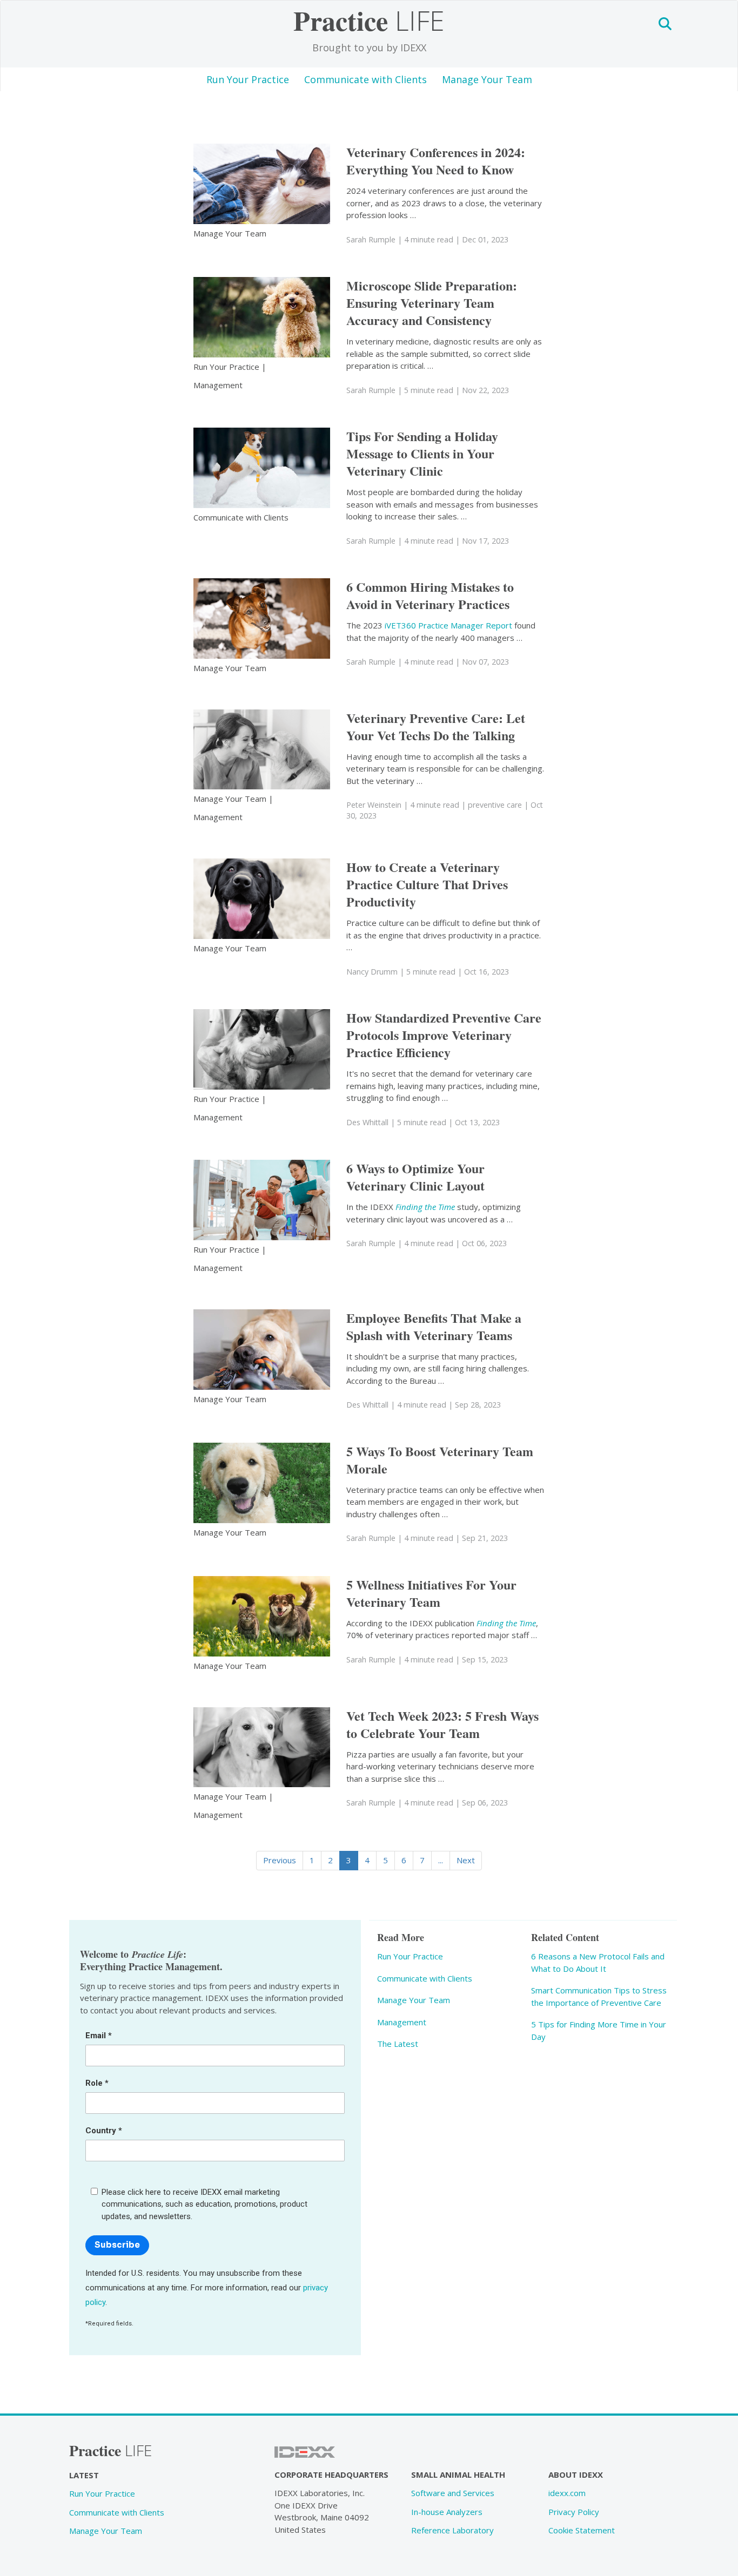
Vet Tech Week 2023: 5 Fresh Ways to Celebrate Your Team (442, 1724)
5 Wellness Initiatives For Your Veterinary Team (431, 1593)
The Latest (398, 2044)
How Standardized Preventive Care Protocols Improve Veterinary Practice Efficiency (444, 1035)
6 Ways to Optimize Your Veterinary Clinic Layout (415, 1177)
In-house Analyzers (447, 2512)
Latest (84, 2475)
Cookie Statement (582, 2530)
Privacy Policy (574, 2512)
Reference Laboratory (452, 2530)
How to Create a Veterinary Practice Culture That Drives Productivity (427, 884)
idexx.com (567, 2493)
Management (218, 385)
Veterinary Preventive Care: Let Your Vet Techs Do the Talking (436, 726)
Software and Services (453, 2493)
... (441, 1860)
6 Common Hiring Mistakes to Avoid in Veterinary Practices (430, 595)
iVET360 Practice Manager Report (448, 625)
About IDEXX (576, 2474)
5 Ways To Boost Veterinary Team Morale (440, 1460)
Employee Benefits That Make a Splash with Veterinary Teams (434, 1326)
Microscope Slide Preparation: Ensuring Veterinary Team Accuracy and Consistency (432, 303)
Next (466, 1860)
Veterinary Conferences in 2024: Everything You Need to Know (436, 161)
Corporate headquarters (331, 2474)
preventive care (495, 805)
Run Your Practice (248, 79)
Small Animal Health (458, 2474)
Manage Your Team (487, 79)
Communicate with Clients (365, 79)
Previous (280, 1860)
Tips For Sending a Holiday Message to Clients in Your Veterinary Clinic (422, 453)
